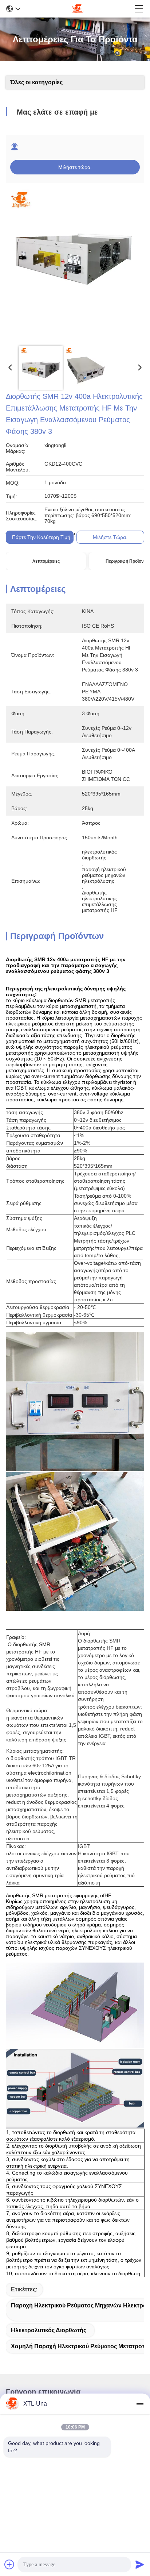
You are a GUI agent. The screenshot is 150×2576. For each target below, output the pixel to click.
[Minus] (140, 2404)
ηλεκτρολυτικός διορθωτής (49, 2330)
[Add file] (9, 2564)
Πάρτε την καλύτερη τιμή (41, 537)
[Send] (140, 2564)
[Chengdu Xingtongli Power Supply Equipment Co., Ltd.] (78, 9)
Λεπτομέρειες (46, 561)
